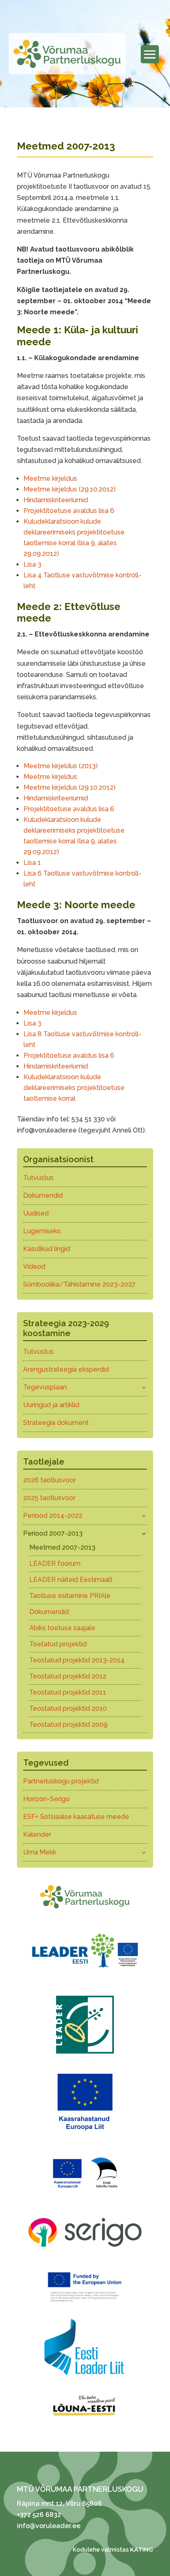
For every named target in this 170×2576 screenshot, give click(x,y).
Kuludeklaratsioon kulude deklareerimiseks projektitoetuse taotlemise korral (74, 1088)
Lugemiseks (42, 1231)
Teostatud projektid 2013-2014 (77, 1660)
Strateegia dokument (56, 1423)
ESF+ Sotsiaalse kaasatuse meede (76, 1817)
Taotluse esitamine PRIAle (70, 1596)
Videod (34, 1267)
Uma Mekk (40, 1852)
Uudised (36, 1213)
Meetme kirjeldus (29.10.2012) (70, 489)
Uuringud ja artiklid (51, 1405)
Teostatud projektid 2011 (68, 1692)
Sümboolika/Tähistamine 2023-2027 (79, 1284)
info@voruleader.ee (49, 2526)
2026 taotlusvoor (50, 1480)
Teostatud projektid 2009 (68, 1725)
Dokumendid (43, 1195)
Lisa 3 (32, 564)
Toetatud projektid (58, 1644)
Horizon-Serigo (46, 1799)
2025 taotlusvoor (49, 1498)
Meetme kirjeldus (50, 478)
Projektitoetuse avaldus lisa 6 (69, 511)
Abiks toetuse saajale (62, 1628)
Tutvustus (38, 1178)
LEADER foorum (55, 1563)
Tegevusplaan (45, 1387)
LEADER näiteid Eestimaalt (71, 1580)
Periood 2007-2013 (53, 1533)
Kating (142, 2550)
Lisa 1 (32, 863)
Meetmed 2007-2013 (62, 1547)
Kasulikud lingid (47, 1249)
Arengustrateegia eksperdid (66, 1369)
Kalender (37, 1834)
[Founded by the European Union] (85, 2304)
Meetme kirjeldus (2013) (61, 766)
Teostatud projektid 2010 (68, 1708)
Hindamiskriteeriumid (56, 500)
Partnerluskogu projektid (61, 1781)
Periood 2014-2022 (53, 1516)
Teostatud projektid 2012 (68, 1676)
